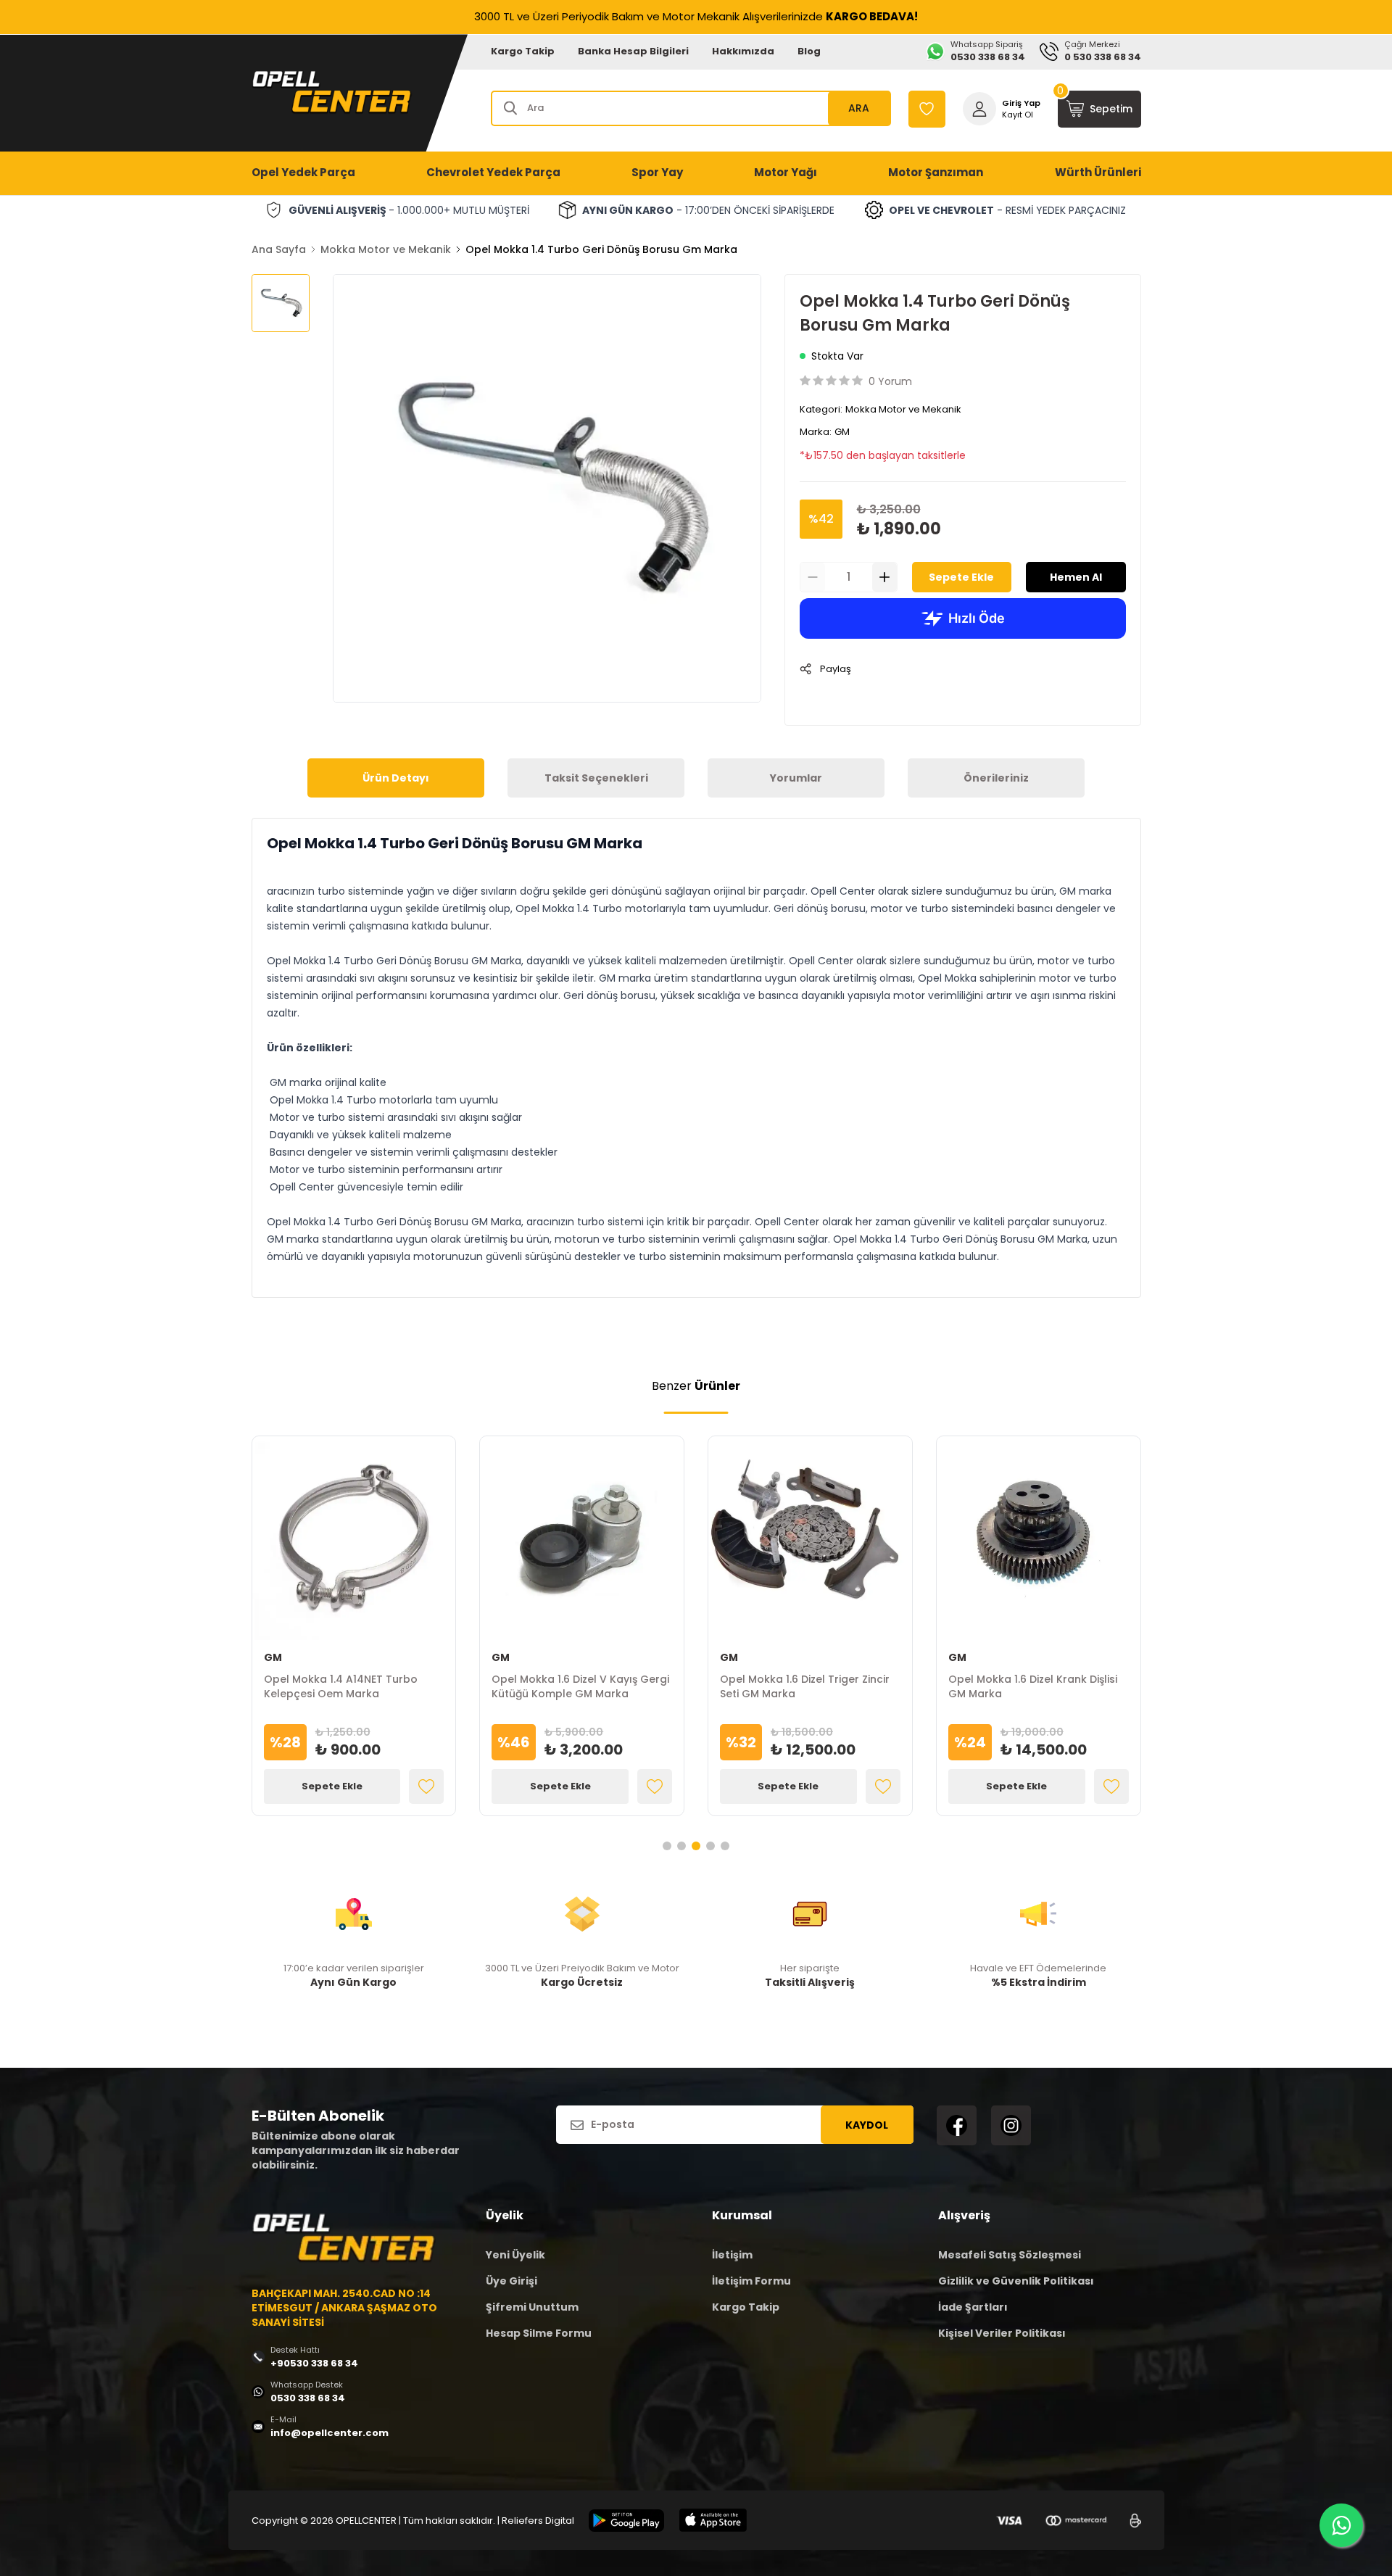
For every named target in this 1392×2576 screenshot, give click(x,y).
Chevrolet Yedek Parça (493, 172)
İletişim (732, 2255)
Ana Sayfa (279, 249)
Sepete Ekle (961, 577)
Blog (809, 51)
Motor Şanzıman (936, 172)
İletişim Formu (751, 2281)
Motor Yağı (786, 172)
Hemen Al (1076, 577)
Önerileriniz (996, 778)
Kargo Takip (523, 51)
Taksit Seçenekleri (596, 778)
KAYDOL (867, 2125)
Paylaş (836, 669)
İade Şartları (973, 2307)
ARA (859, 108)
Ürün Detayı (396, 778)
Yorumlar (796, 778)
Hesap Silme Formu (539, 2333)
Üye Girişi (511, 2281)
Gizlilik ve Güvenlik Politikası (1016, 2281)
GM (842, 432)
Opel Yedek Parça (303, 172)
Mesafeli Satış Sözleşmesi (1010, 2255)
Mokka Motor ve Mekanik (386, 249)
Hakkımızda (743, 51)
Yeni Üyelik (515, 2255)
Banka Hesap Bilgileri (633, 51)
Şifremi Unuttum (532, 2307)
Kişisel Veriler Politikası (1002, 2333)
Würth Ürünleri (1098, 172)
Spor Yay (657, 172)
